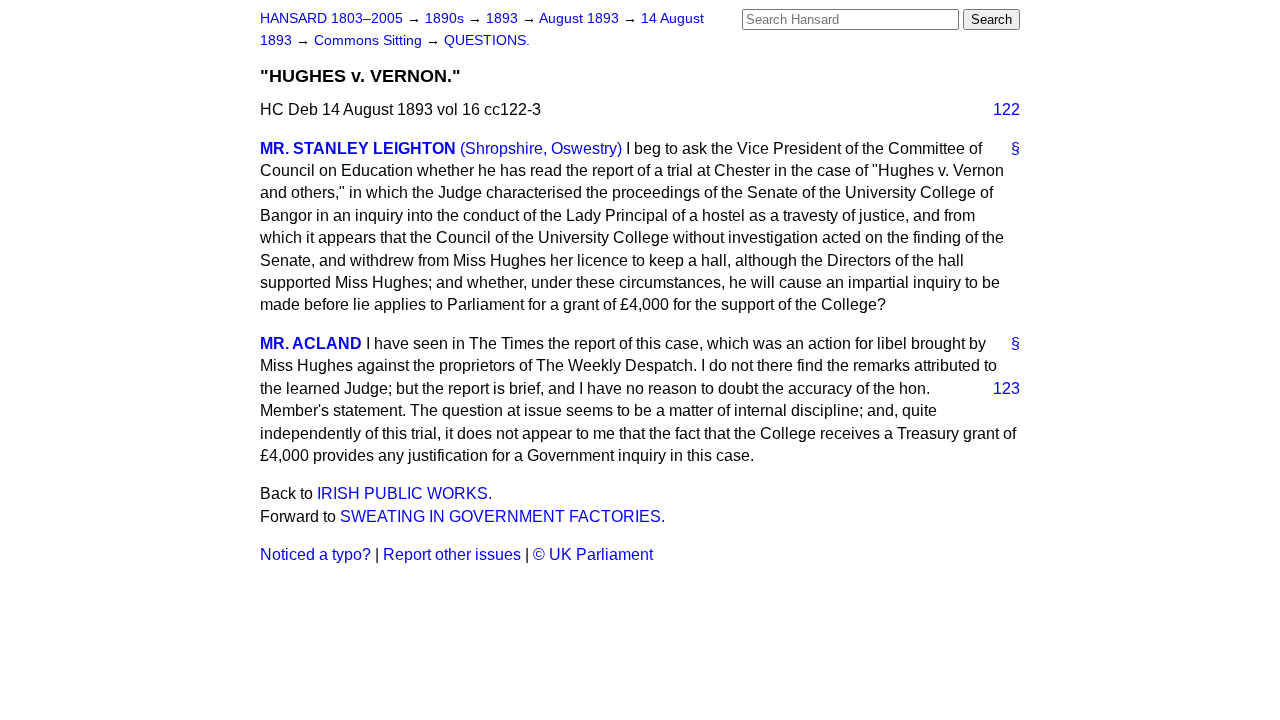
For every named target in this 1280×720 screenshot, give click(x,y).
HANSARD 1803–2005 (331, 18)
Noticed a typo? (315, 554)
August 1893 (581, 18)
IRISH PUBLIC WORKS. (404, 493)
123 (1006, 388)
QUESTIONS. (487, 40)
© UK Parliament (593, 554)
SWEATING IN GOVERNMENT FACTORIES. (502, 516)
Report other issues (452, 554)
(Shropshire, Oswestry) (541, 148)
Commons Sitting (370, 40)
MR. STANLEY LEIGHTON (358, 148)
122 (1006, 109)
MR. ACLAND (311, 343)
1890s (446, 18)
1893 (504, 18)
